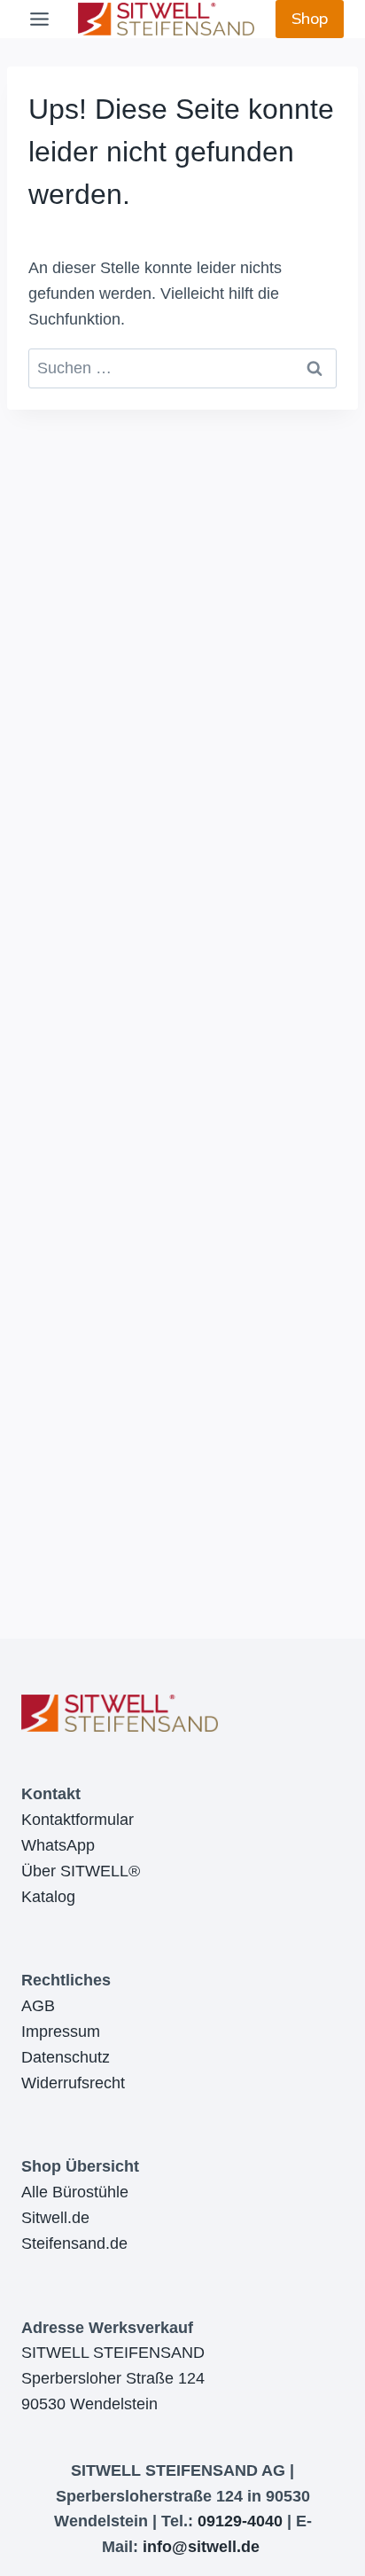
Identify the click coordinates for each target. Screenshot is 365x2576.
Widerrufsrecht (73, 2083)
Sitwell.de (55, 2218)
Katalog (48, 1897)
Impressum (61, 2032)
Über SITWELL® (81, 1871)
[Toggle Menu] (39, 19)
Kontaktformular (78, 1820)
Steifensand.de (74, 2243)
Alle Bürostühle (75, 2192)
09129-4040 (240, 2521)
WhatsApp (58, 1845)
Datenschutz (66, 2057)
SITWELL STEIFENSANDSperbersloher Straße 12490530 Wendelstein (113, 2378)
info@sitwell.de (201, 2547)
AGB (38, 2006)
